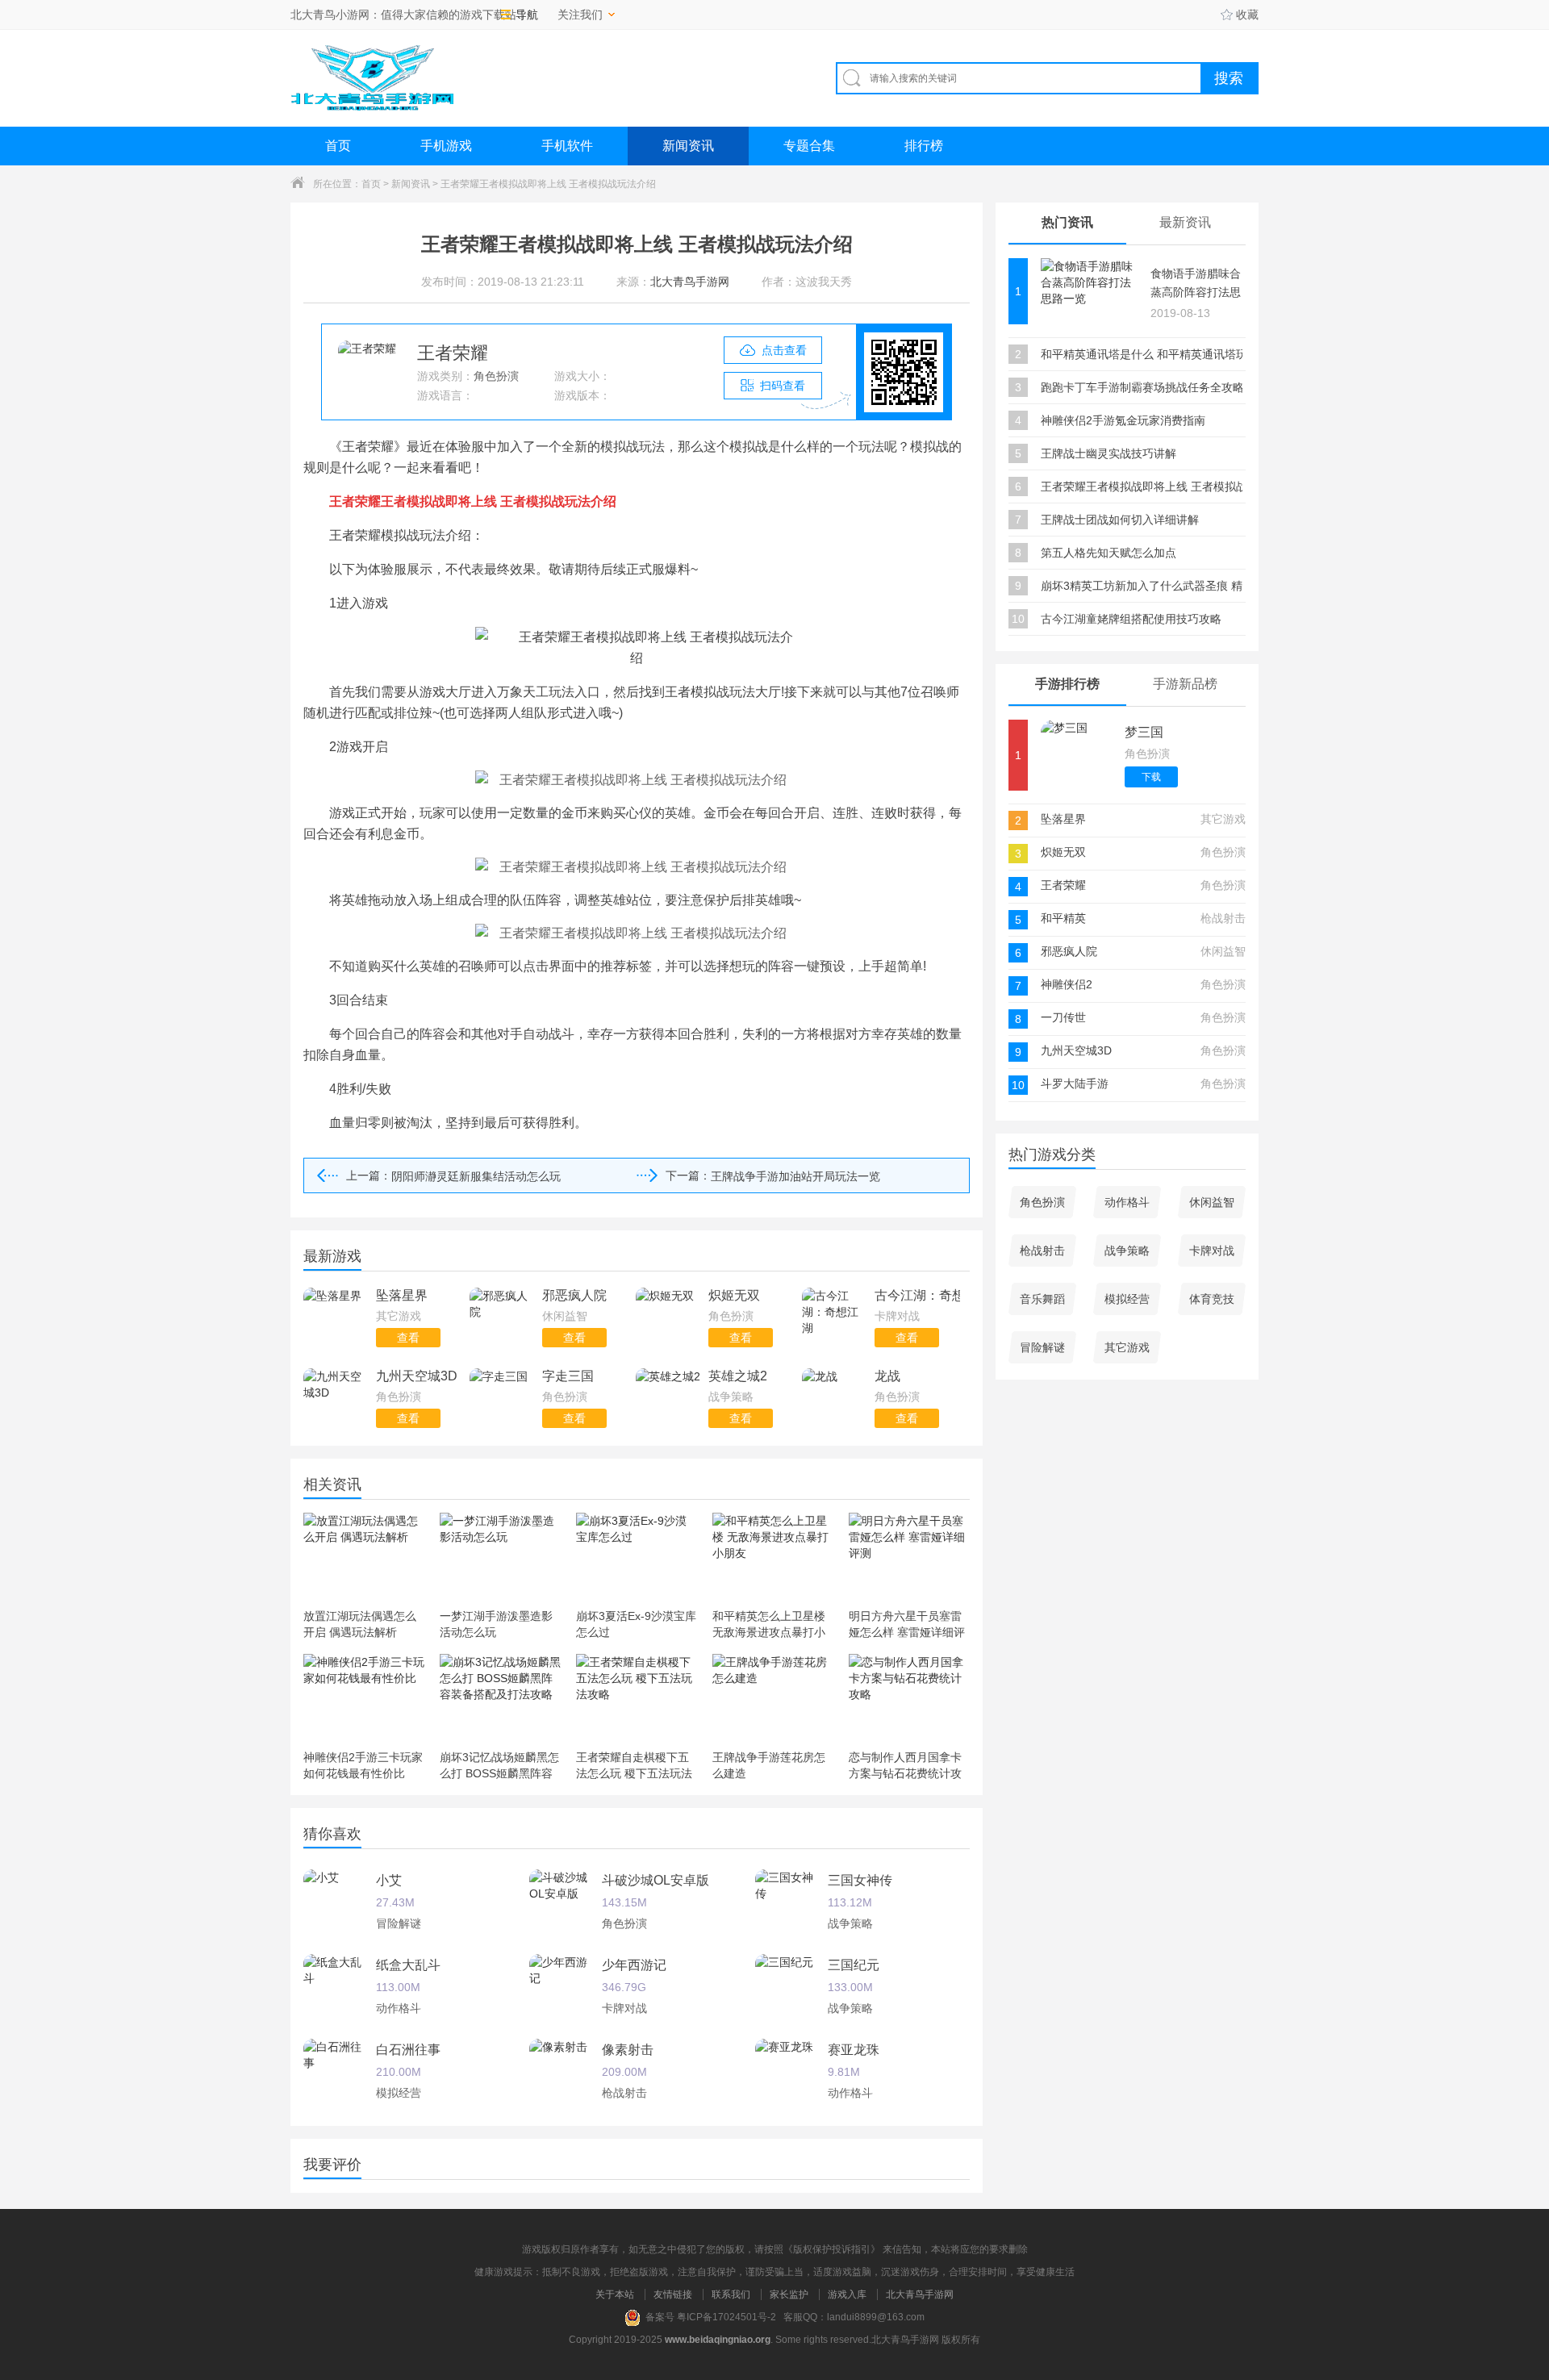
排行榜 (924, 146)
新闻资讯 (688, 146)
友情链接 (673, 2294)
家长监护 (789, 2294)
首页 (338, 146)
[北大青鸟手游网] (372, 78)
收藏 (1247, 15)
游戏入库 (847, 2294)
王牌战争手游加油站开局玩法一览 (795, 1176)
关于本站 (615, 2294)
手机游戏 (446, 146)
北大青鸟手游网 (920, 2294)
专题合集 (809, 146)
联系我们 (731, 2294)
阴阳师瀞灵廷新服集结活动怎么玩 (476, 1176)
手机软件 (567, 146)
